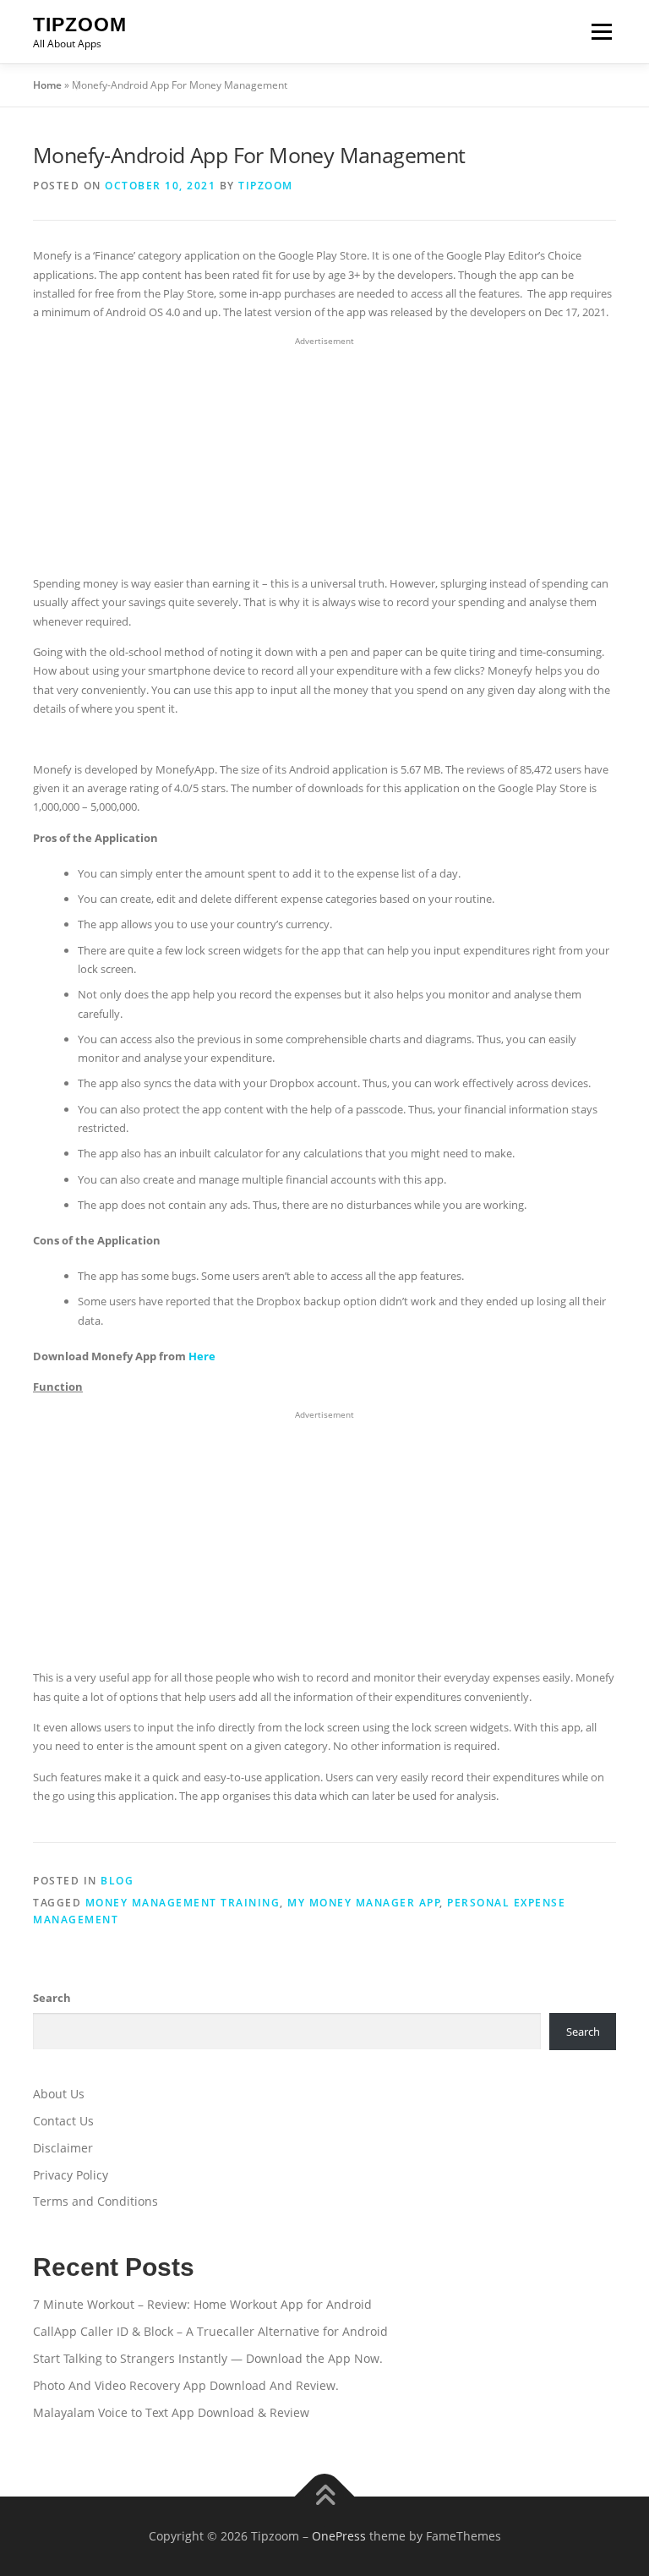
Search (52, 1998)
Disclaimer (63, 2148)
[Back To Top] (325, 2497)
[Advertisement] (324, 457)
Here (202, 1356)
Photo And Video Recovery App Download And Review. (186, 2385)
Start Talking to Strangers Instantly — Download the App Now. (208, 2358)
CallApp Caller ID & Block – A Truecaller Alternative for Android (210, 2331)
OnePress (339, 2536)
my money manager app (364, 1903)
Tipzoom (80, 25)
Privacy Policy (71, 2175)
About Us (59, 2094)
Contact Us (63, 2121)
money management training (183, 1903)
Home (47, 85)
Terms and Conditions (95, 2201)
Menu (601, 31)
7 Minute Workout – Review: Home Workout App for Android (202, 2304)
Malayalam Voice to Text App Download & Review (171, 2412)
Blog (117, 1881)
